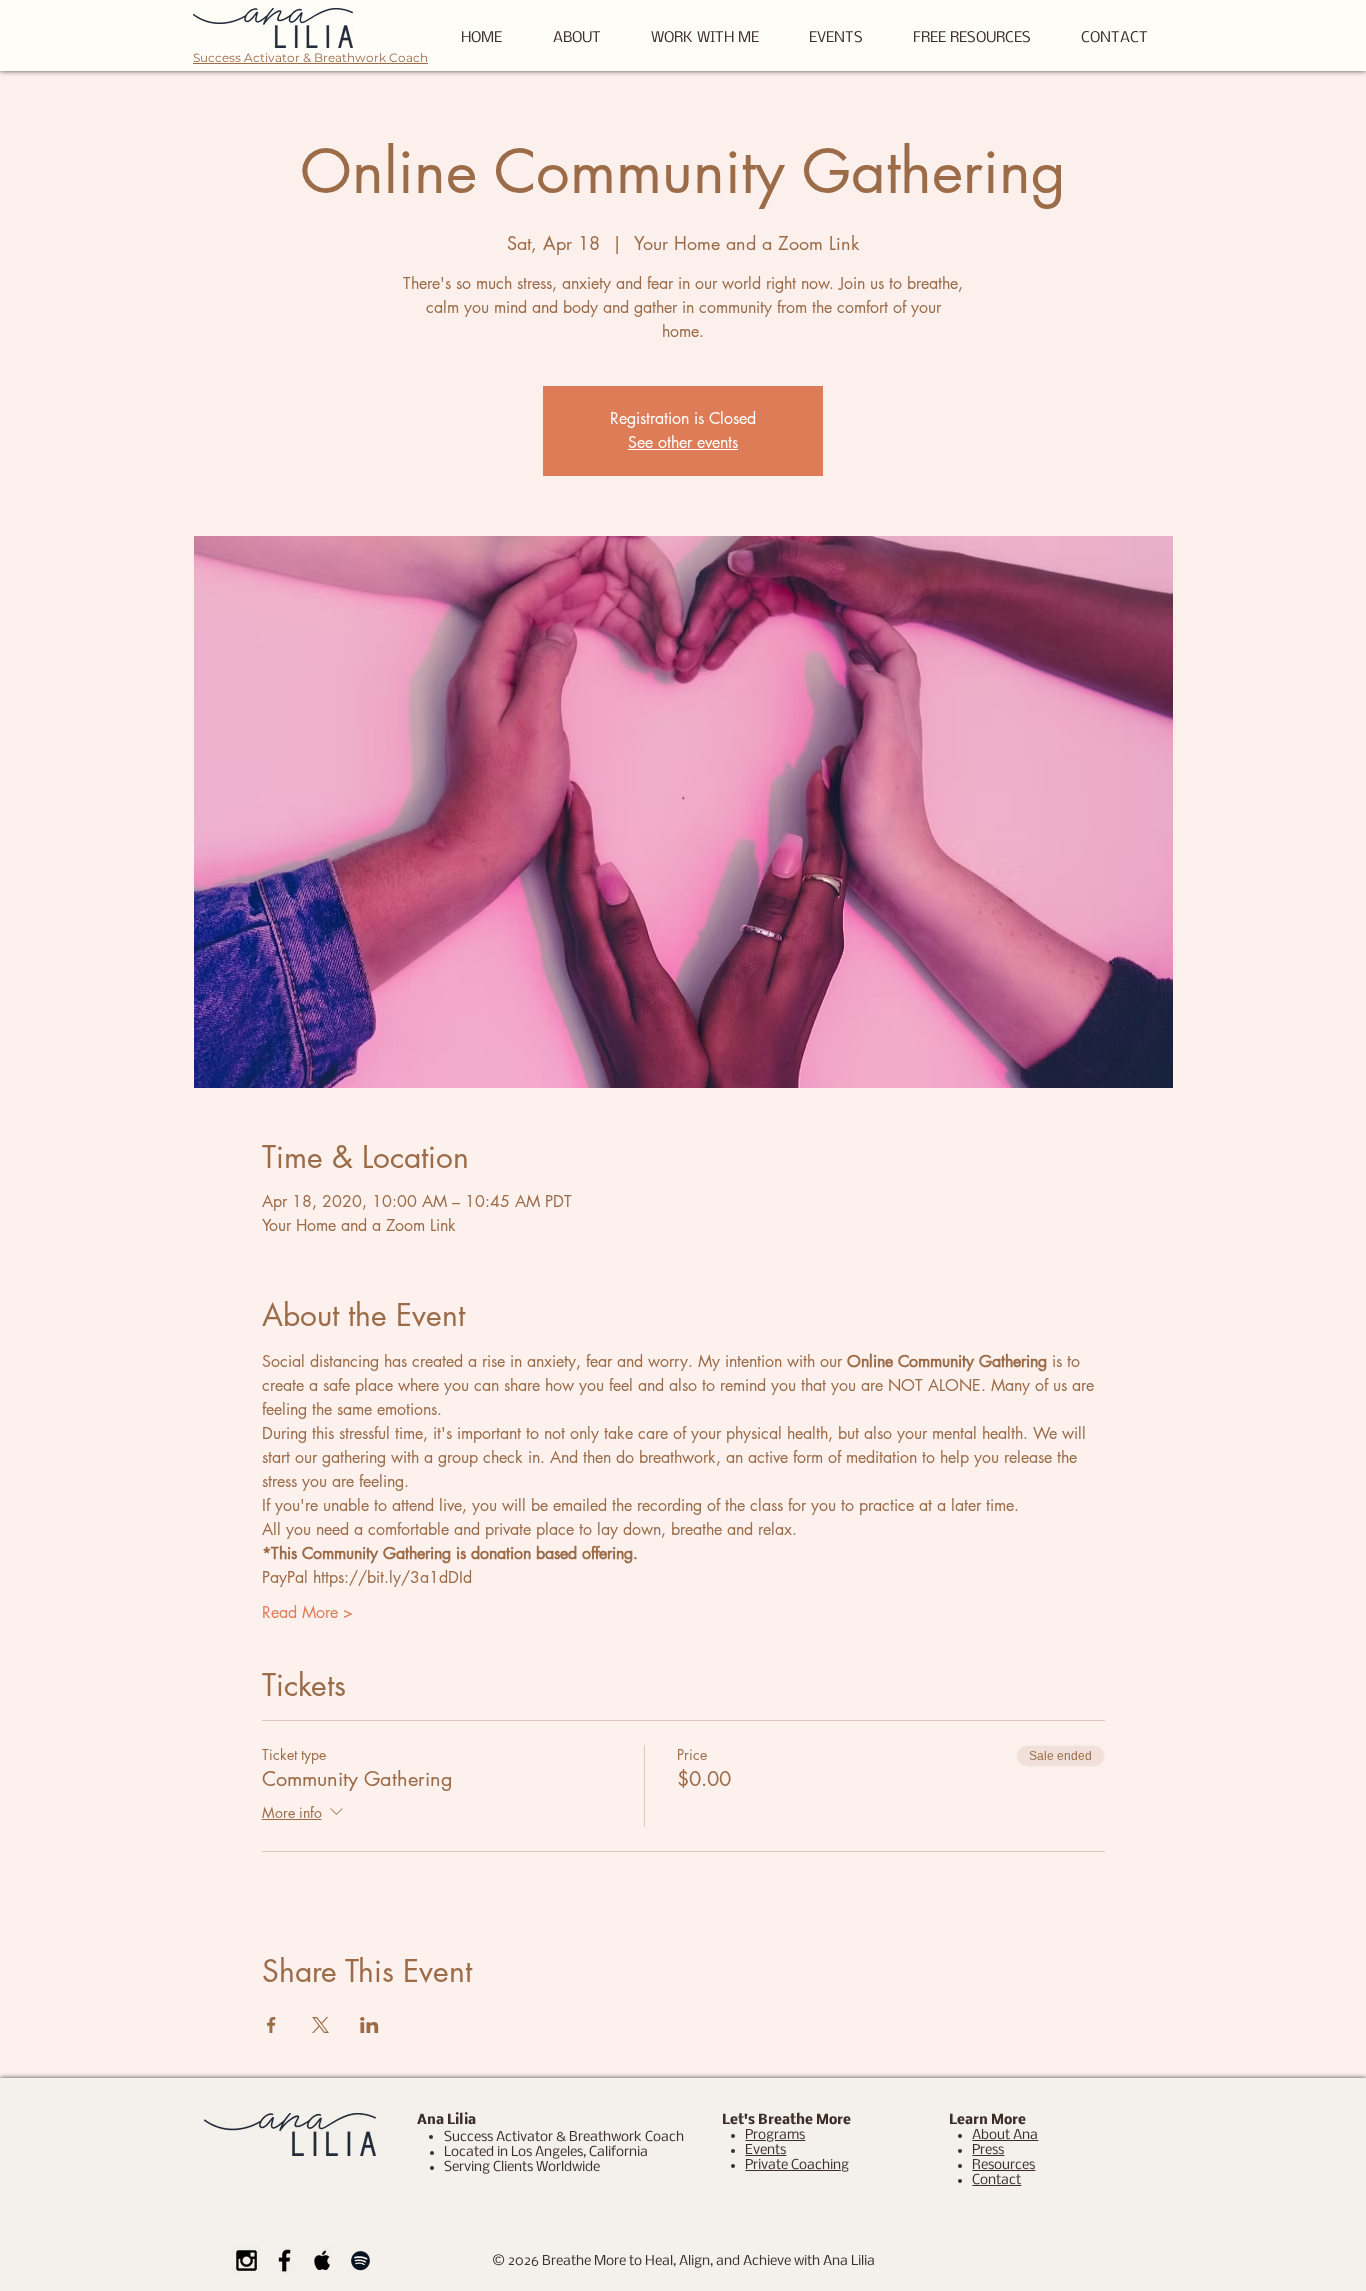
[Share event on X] (320, 2025)
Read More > (307, 1612)
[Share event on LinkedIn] (369, 2025)
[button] (972, 38)
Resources (1003, 2165)
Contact (996, 2180)
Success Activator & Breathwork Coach (310, 57)
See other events (683, 442)
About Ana (1005, 2135)
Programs (775, 2135)
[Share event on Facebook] (271, 2025)
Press (988, 2150)
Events (765, 2150)
